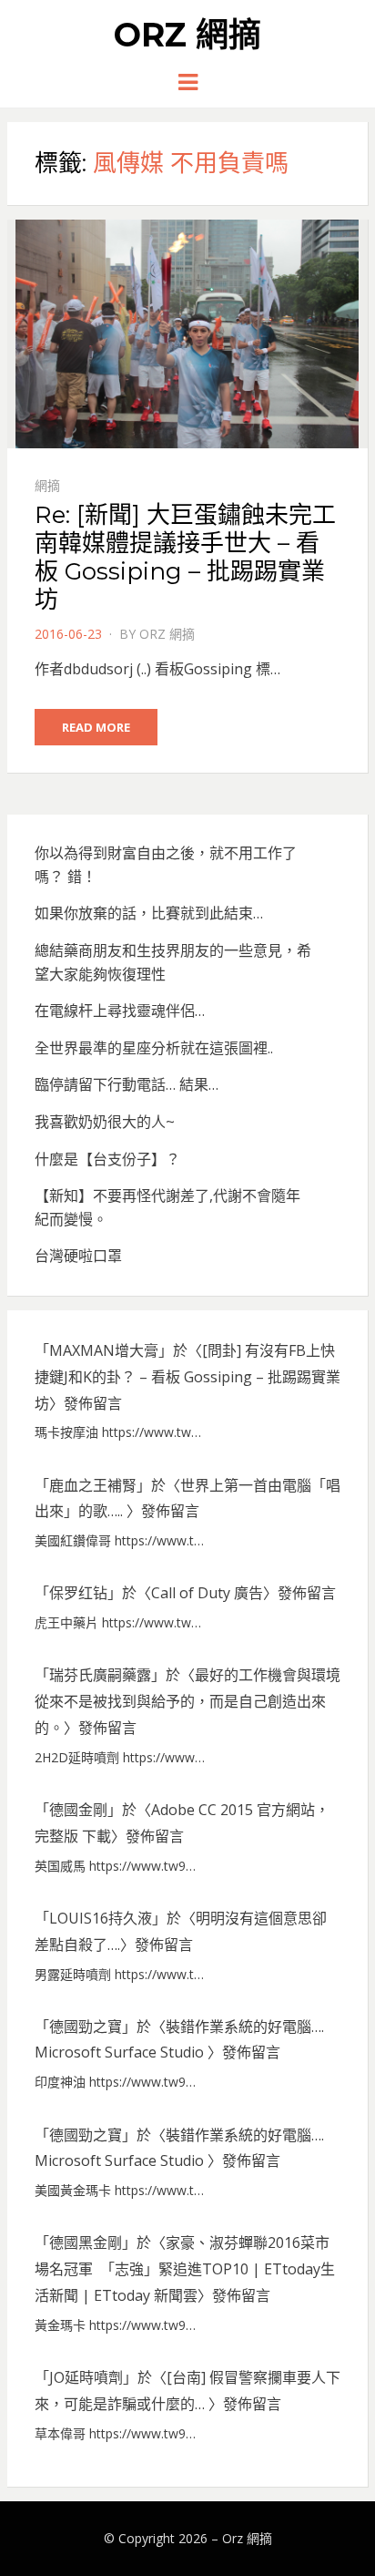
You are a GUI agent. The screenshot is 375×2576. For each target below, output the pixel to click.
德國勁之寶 (86, 2027)
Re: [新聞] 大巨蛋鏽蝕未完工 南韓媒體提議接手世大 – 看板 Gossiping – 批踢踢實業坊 (185, 558)
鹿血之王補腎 (93, 1485)
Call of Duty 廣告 (207, 1593)
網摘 (47, 485)
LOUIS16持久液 (101, 1918)
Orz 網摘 (187, 35)
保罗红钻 (78, 1593)
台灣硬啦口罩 (78, 1256)
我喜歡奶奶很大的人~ (105, 1122)
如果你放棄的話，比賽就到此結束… (149, 913)
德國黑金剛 (86, 2242)
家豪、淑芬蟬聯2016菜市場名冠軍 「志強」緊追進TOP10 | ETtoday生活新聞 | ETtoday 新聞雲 (185, 2269)
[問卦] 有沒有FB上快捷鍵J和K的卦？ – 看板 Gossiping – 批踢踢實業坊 (187, 1377)
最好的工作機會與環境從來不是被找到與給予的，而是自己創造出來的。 (187, 1701)
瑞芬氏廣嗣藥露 (100, 1675)
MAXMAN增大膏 (104, 1350)
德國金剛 (78, 1810)
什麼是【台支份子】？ (107, 1159)
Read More (96, 727)
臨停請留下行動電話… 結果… (127, 1084)
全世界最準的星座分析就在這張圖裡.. (154, 1048)
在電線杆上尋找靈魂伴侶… (120, 1011)
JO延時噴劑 (86, 2377)
